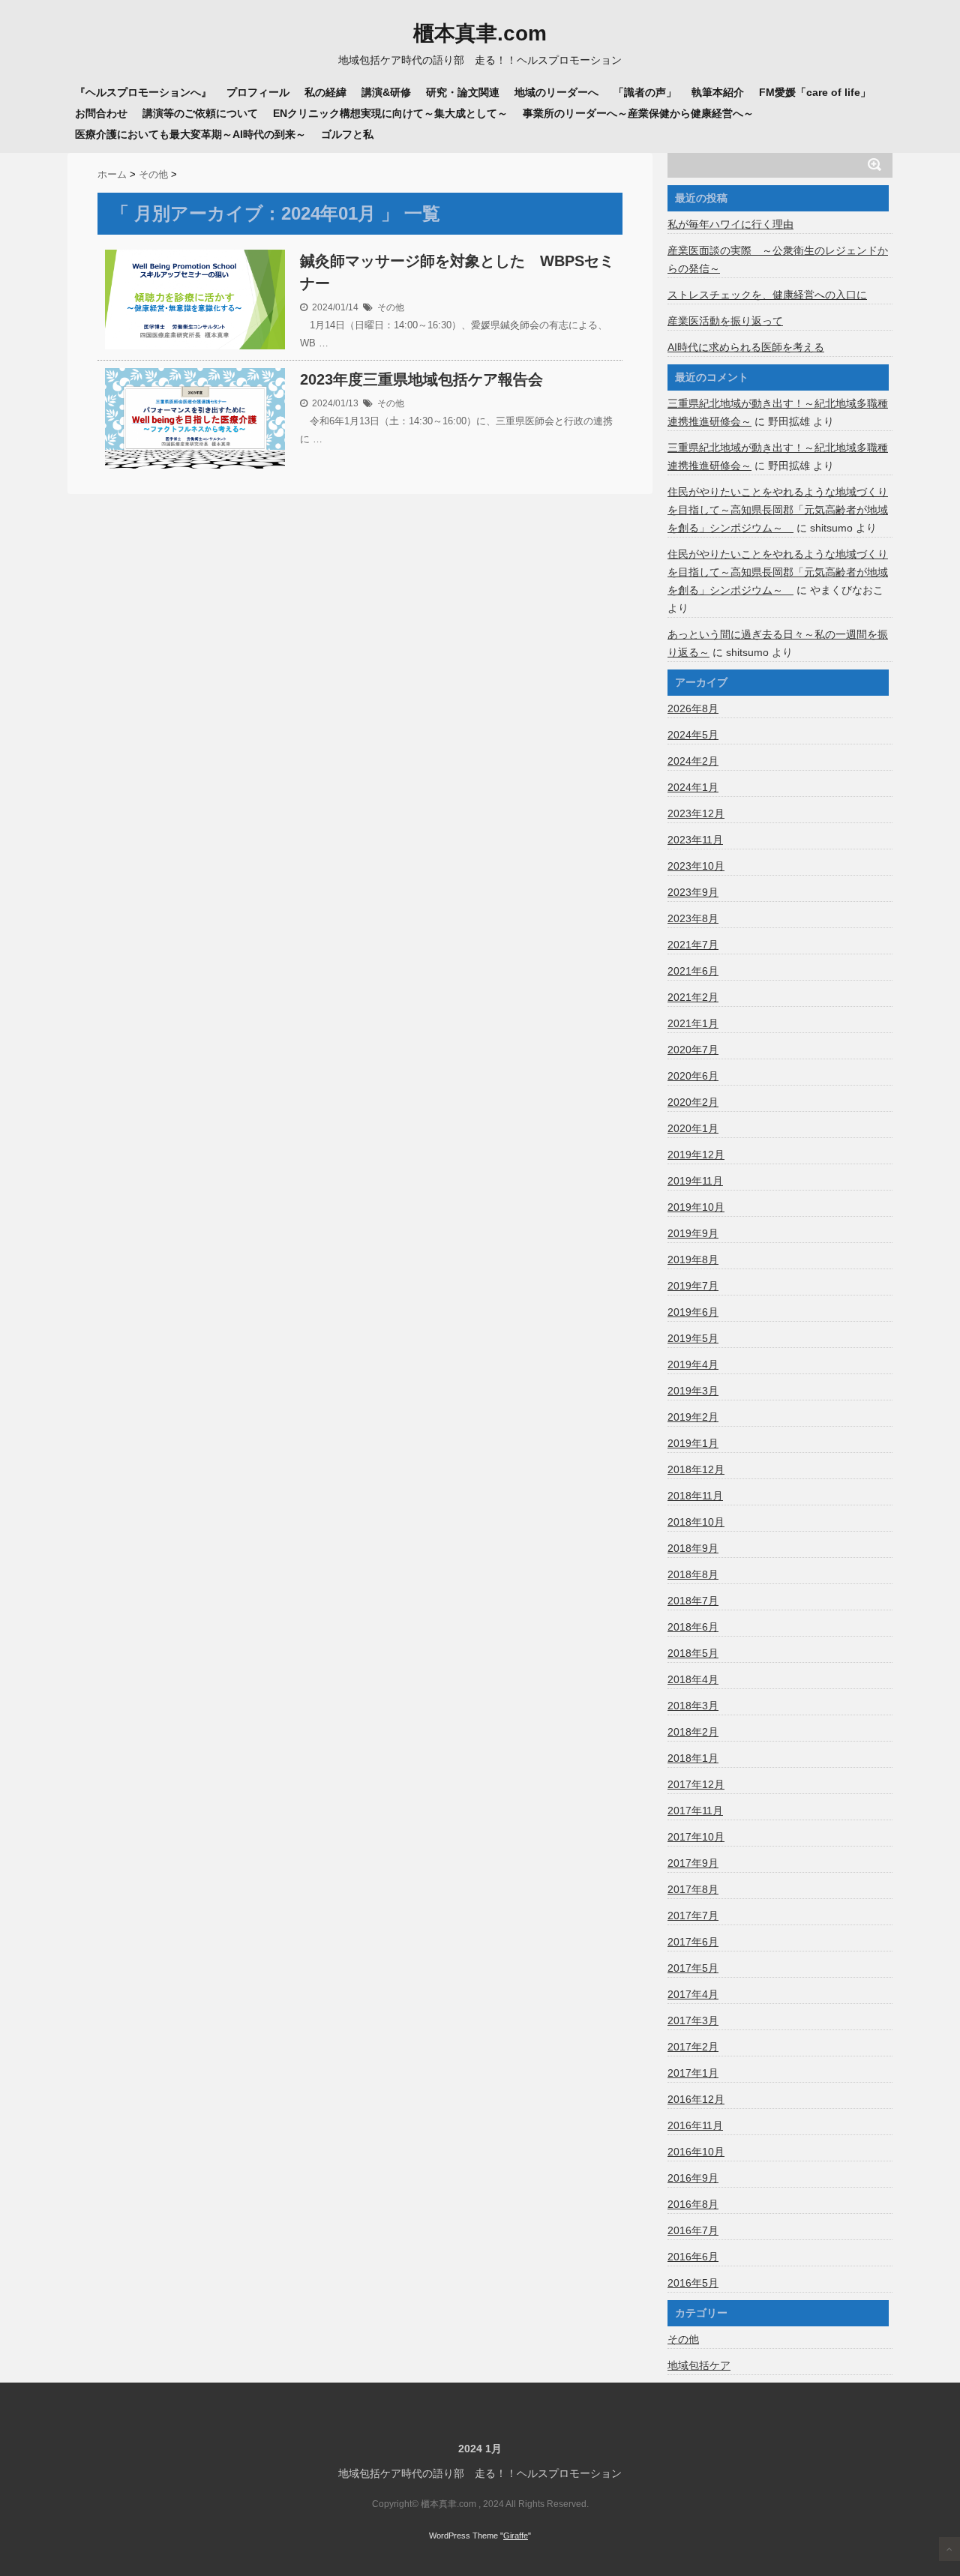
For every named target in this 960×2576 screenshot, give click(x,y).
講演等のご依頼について (200, 113)
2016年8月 (693, 2204)
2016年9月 (693, 2178)
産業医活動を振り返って (725, 321)
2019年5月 (693, 1338)
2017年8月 (693, 1889)
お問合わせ (101, 113)
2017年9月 (693, 1863)
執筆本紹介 (718, 92)
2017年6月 (693, 1942)
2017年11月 (695, 1811)
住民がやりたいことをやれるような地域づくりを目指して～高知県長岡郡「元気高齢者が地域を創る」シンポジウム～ (778, 510)
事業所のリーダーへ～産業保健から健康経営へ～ (638, 113)
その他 (391, 307)
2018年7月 (693, 1601)
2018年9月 (693, 1548)
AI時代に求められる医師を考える (746, 347)
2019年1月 (693, 1443)
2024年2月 (693, 761)
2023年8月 (693, 918)
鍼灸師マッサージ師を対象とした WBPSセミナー (457, 272)
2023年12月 (696, 813)
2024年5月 (693, 735)
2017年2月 (693, 2047)
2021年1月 (693, 1023)
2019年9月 (693, 1233)
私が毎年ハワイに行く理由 (730, 224)
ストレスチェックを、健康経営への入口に (767, 295)
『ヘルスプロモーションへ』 (143, 92)
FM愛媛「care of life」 (815, 92)
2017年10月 (696, 1837)
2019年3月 (693, 1391)
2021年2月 (693, 997)
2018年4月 (693, 1679)
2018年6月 (693, 1627)
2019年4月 (693, 1364)
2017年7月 (693, 1916)
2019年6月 (693, 1312)
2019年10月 (696, 1207)
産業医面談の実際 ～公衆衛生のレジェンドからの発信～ (778, 259)
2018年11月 (695, 1496)
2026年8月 (693, 708)
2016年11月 (695, 2125)
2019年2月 (693, 1417)
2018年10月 (696, 1522)
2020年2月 (693, 1102)
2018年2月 (693, 1732)
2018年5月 (693, 1653)
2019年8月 (693, 1260)
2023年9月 (693, 892)
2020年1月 (693, 1128)
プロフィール (258, 92)
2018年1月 (693, 1758)
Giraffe (516, 2536)
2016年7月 (693, 2230)
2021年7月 (693, 945)
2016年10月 (696, 2152)
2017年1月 (693, 2073)
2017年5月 (693, 1968)
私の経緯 (325, 92)
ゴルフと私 (347, 134)
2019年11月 (695, 1181)
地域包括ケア (699, 2365)
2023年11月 (695, 840)
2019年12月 (696, 1155)
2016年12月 (696, 2099)
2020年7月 (693, 1050)
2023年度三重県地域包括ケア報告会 (421, 379)
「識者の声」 (645, 92)
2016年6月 (693, 2257)
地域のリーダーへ (556, 92)
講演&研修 (386, 92)
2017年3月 (693, 2020)
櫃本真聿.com (480, 34)
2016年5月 (693, 2283)
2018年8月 (693, 1574)
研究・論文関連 (463, 92)
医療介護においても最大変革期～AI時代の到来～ (190, 134)
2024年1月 (693, 787)
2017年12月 (696, 1784)
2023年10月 (696, 866)
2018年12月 (696, 1469)
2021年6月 (693, 971)
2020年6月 (693, 1076)
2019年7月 (693, 1286)
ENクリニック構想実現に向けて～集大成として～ (390, 113)
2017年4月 (693, 1994)
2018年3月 (693, 1706)
